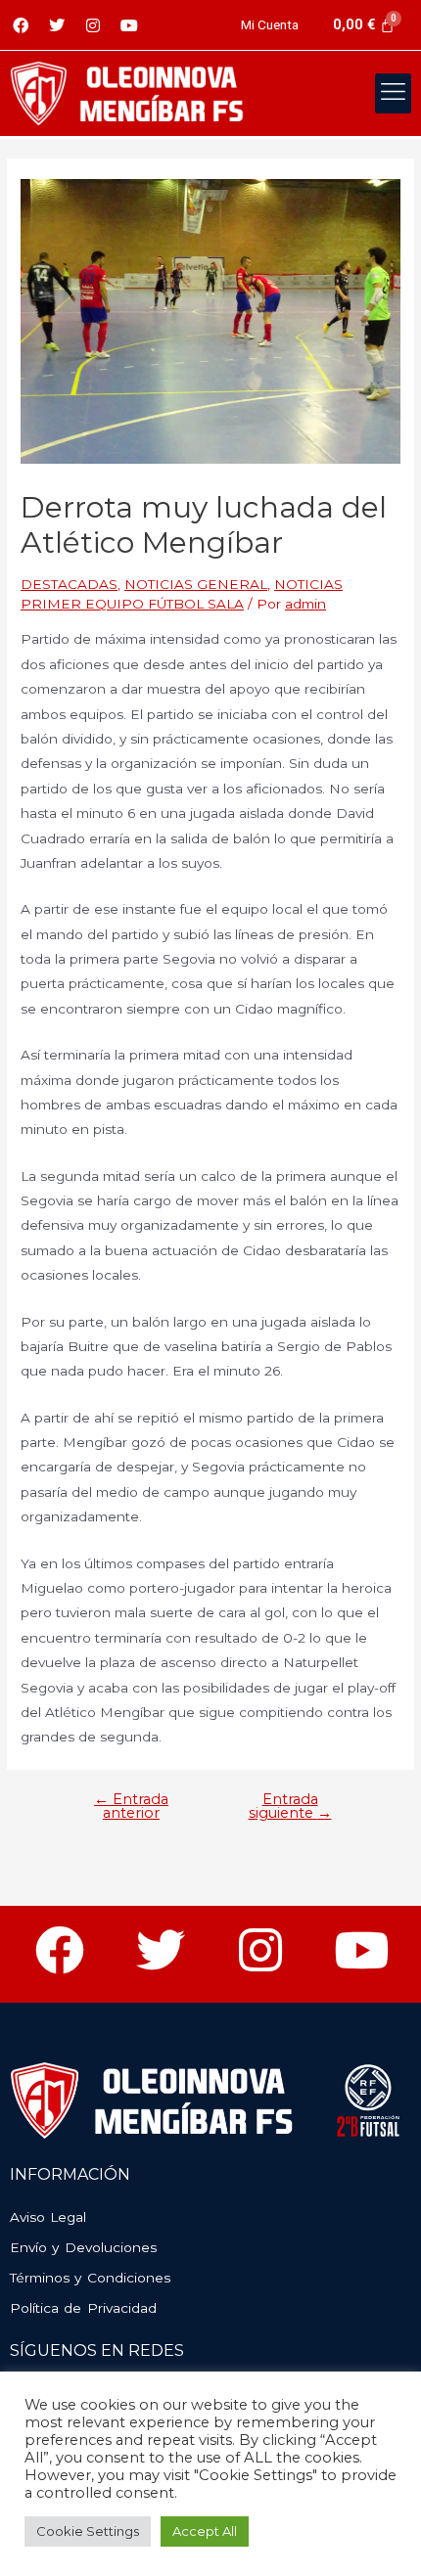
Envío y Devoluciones (83, 2247)
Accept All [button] (205, 2531)
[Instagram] (93, 25)
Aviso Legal (48, 2217)
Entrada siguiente (290, 1807)
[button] (394, 94)
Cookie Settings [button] (88, 2531)
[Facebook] (21, 25)
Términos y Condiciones (90, 2278)
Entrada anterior (131, 1807)
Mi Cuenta (270, 24)
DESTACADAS (69, 584)
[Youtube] (129, 25)
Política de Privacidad (83, 2308)
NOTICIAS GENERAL (196, 584)
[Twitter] (57, 25)
